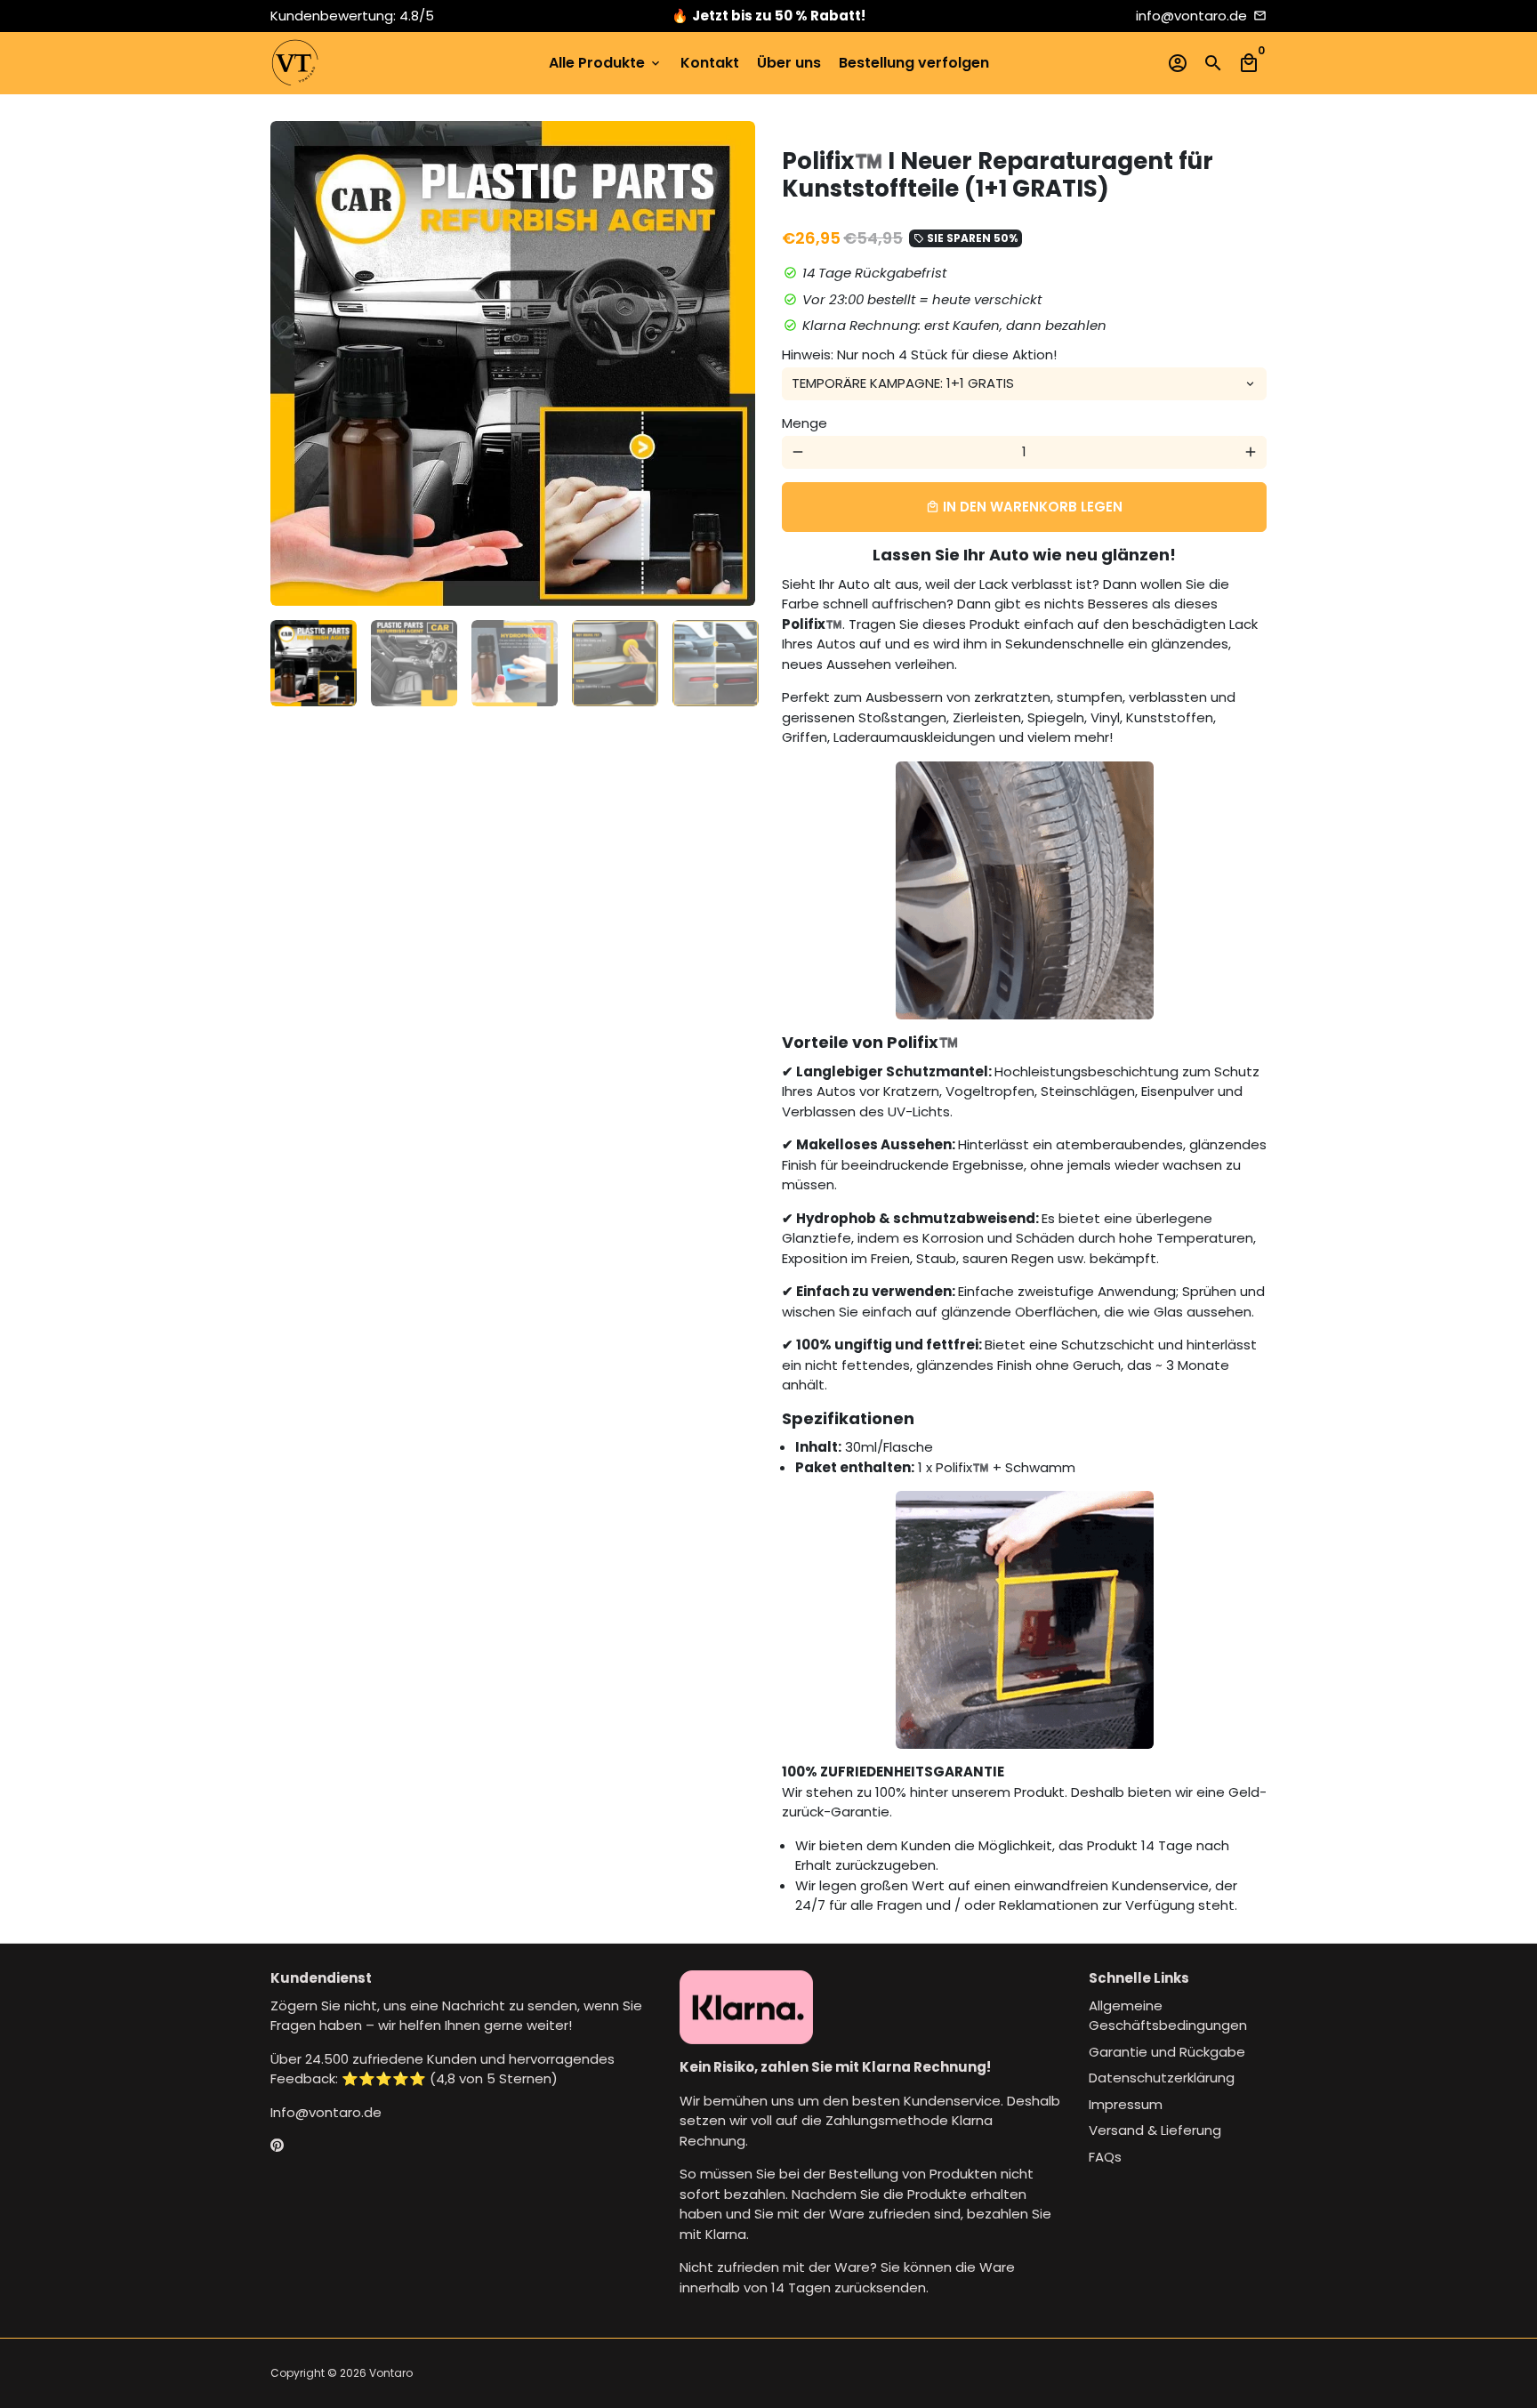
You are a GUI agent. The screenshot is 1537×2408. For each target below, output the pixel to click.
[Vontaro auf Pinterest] (277, 2145)
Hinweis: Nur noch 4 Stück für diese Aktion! (919, 354)
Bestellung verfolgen (914, 63)
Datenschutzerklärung (1162, 2078)
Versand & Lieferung (1155, 2130)
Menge (805, 423)
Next (732, 364)
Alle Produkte (606, 63)
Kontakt (710, 63)
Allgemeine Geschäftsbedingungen (1168, 2016)
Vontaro (391, 2373)
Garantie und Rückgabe (1167, 2052)
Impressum (1126, 2104)
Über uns (789, 63)
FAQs (1105, 2157)
